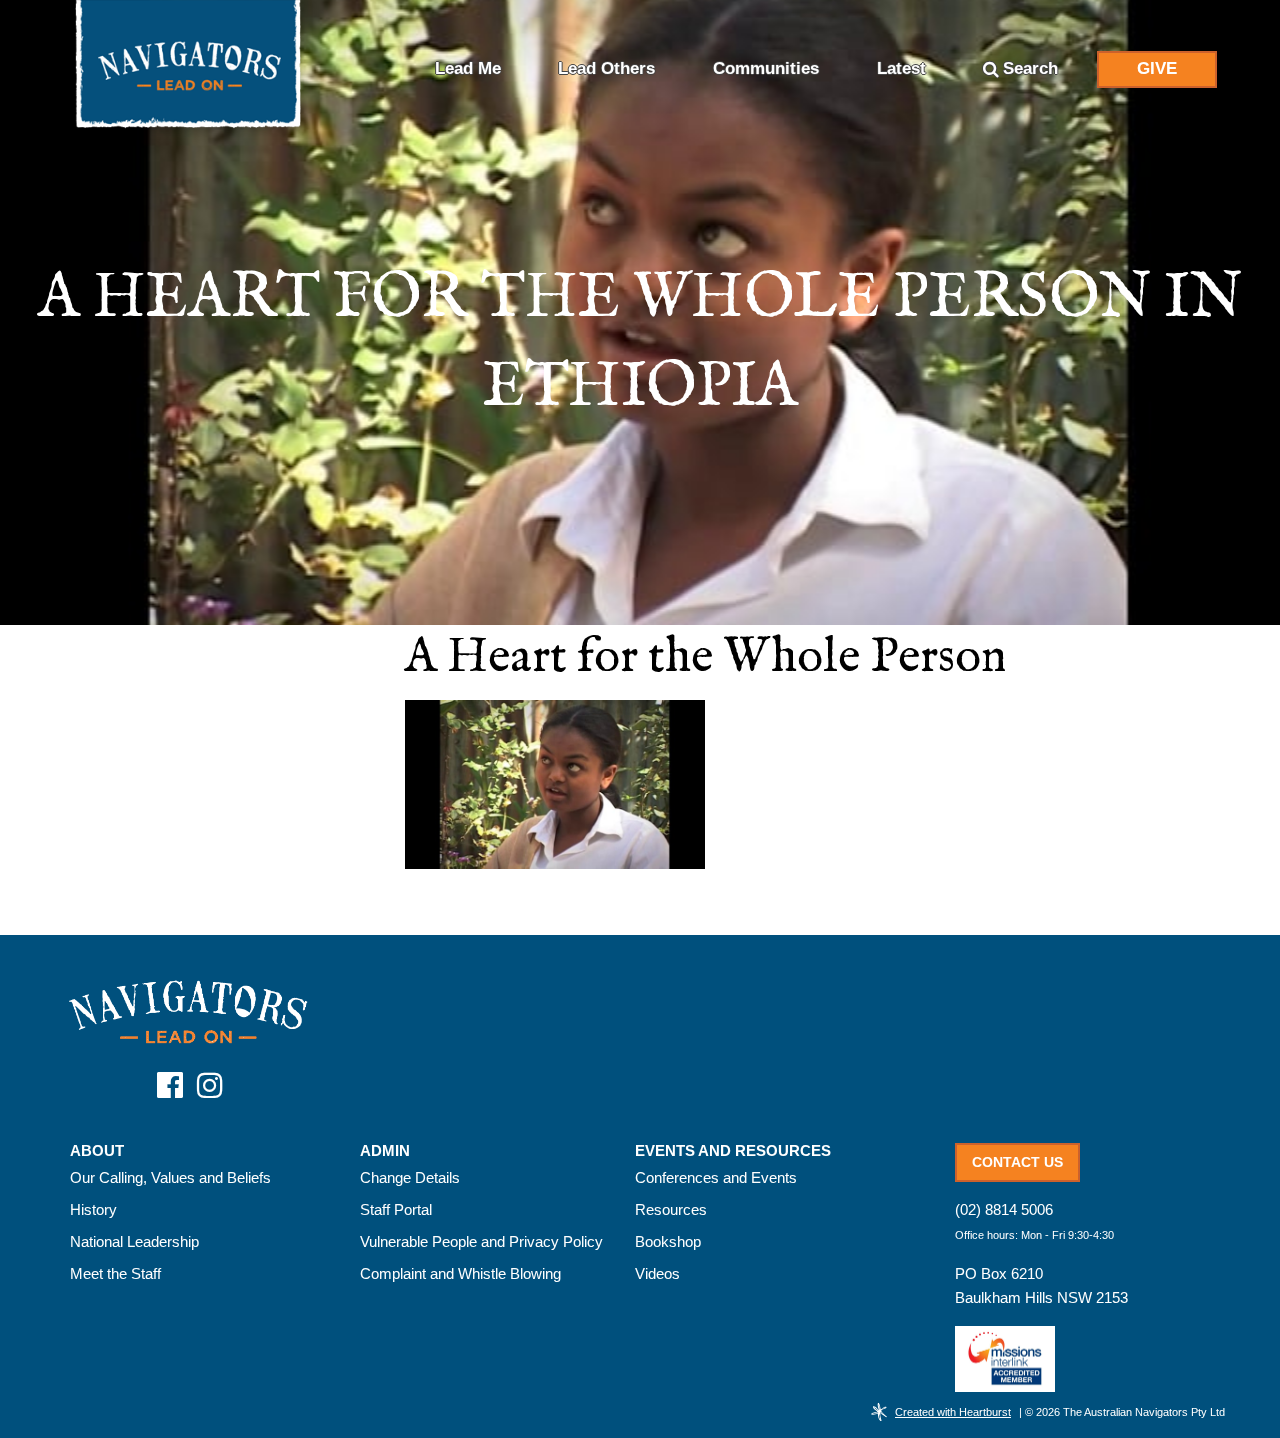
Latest (901, 68)
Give (1157, 68)
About (97, 1151)
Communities (766, 68)
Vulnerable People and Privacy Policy (481, 1241)
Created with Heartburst (953, 1412)
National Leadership (134, 1241)
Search (1030, 68)
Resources (671, 1209)
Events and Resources (733, 1151)
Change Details (410, 1177)
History (93, 1209)
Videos (657, 1273)
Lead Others (606, 68)
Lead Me (468, 68)
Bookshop (668, 1241)
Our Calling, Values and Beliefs (170, 1177)
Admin (385, 1151)
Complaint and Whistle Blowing (460, 1273)
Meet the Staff (115, 1273)
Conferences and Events (716, 1177)
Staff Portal (396, 1209)
